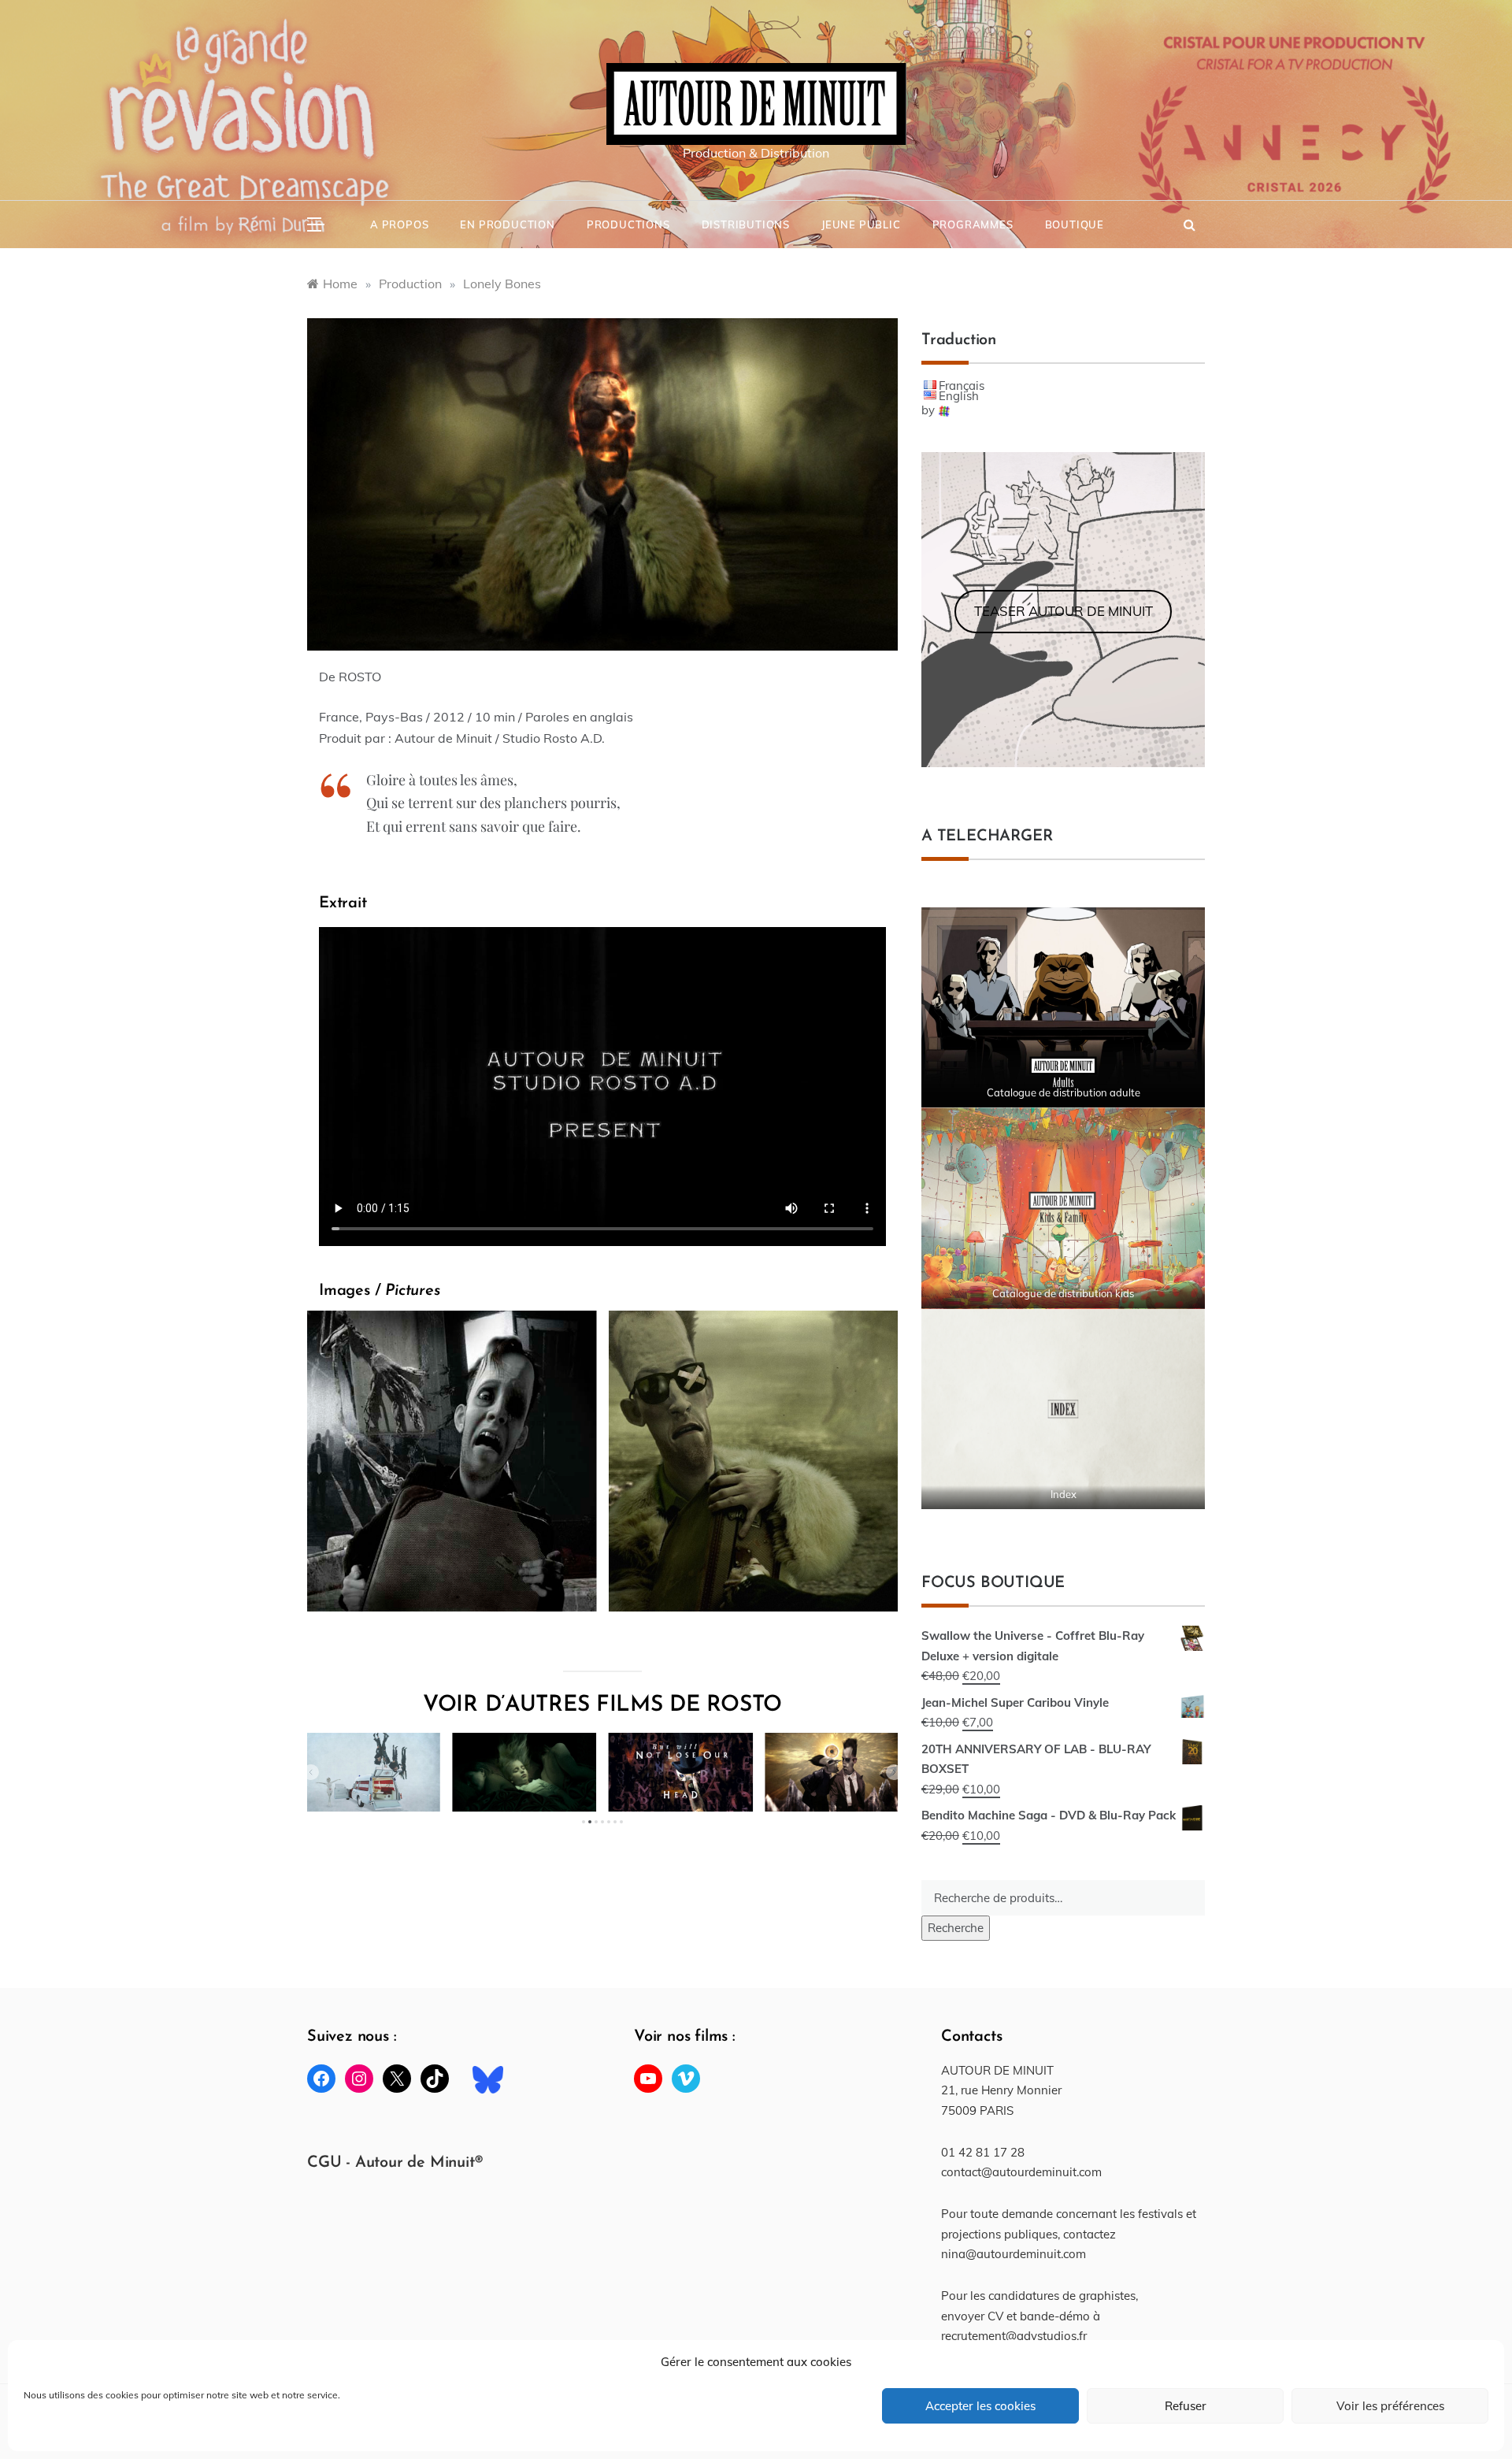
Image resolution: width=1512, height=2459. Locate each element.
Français (962, 386)
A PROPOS (399, 224)
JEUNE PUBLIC (861, 224)
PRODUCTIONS (628, 224)
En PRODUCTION (507, 224)
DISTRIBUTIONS (746, 224)
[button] (311, 1772)
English (959, 396)
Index (1064, 1494)
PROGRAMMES (973, 224)
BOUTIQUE (1075, 224)
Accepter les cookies (980, 2406)
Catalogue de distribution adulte (1064, 1092)
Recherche (956, 1928)
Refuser (1186, 2406)
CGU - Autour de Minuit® (395, 2163)
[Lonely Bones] (602, 483)
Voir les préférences (1390, 2406)
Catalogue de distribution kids (1063, 1293)
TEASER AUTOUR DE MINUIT (1064, 611)
